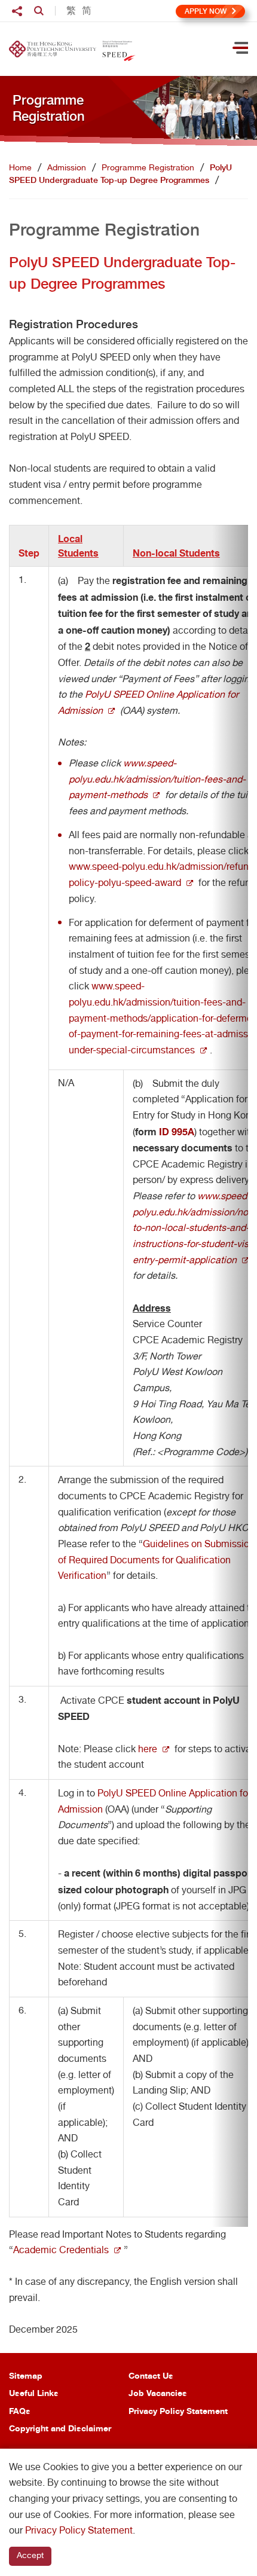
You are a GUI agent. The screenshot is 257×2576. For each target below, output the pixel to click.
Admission (67, 167)
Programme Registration (148, 167)
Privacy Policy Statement (178, 2411)
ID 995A (177, 1132)
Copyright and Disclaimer (60, 2428)
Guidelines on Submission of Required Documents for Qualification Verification (156, 1560)
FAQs (20, 2411)
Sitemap (26, 2375)
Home (20, 167)
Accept (30, 2555)
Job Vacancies (158, 2393)
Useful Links (34, 2393)
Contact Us (151, 2375)
